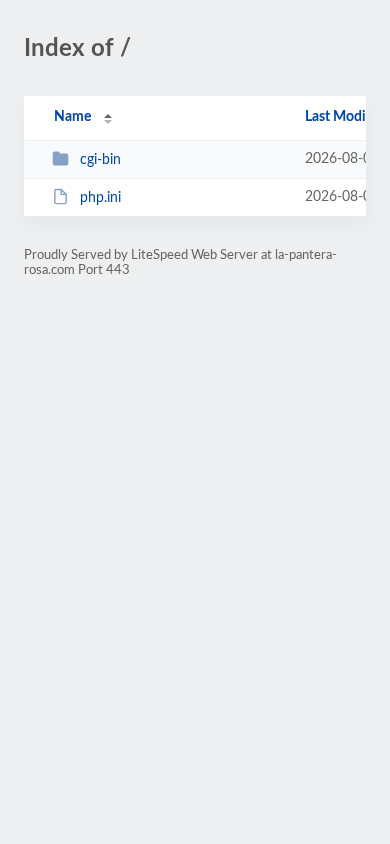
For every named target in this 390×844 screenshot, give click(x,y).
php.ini (100, 198)
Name (72, 117)
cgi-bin (100, 160)
